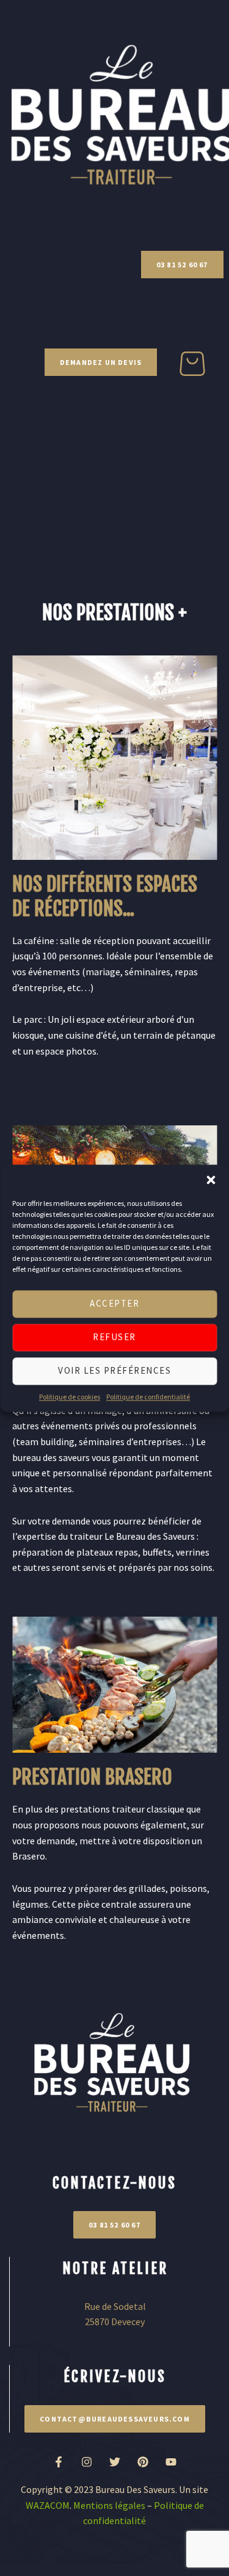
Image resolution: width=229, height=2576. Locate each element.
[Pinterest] (143, 2462)
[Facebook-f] (59, 2462)
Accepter (114, 1303)
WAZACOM (48, 2505)
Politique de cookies (70, 1397)
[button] (211, 1180)
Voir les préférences (114, 1370)
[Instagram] (87, 2462)
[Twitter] (115, 2462)
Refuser (114, 1337)
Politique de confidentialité (148, 1397)
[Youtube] (171, 2462)
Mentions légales (109, 2505)
